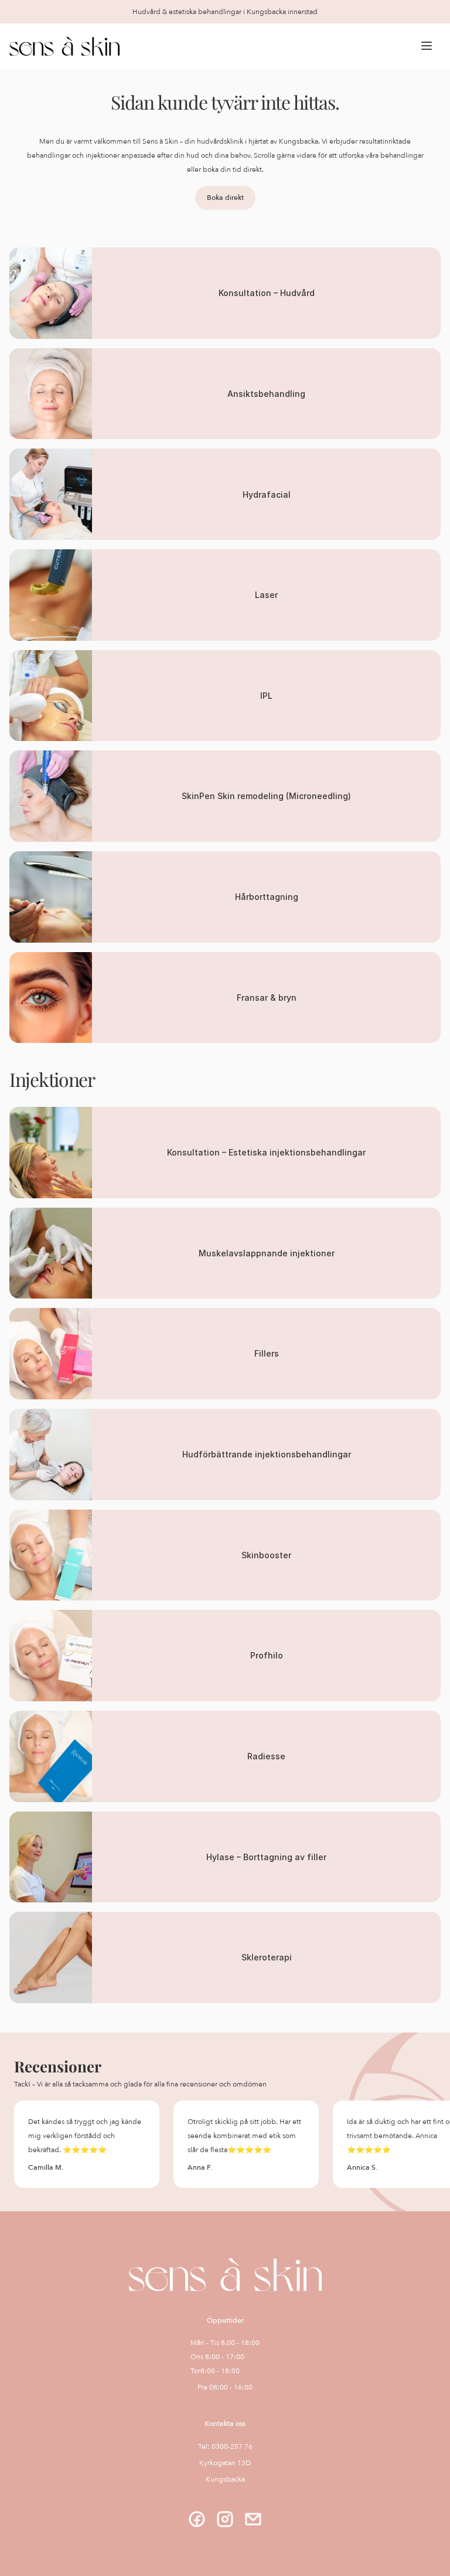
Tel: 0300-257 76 (225, 2446)
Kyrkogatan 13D (225, 2463)
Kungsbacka (225, 2479)
